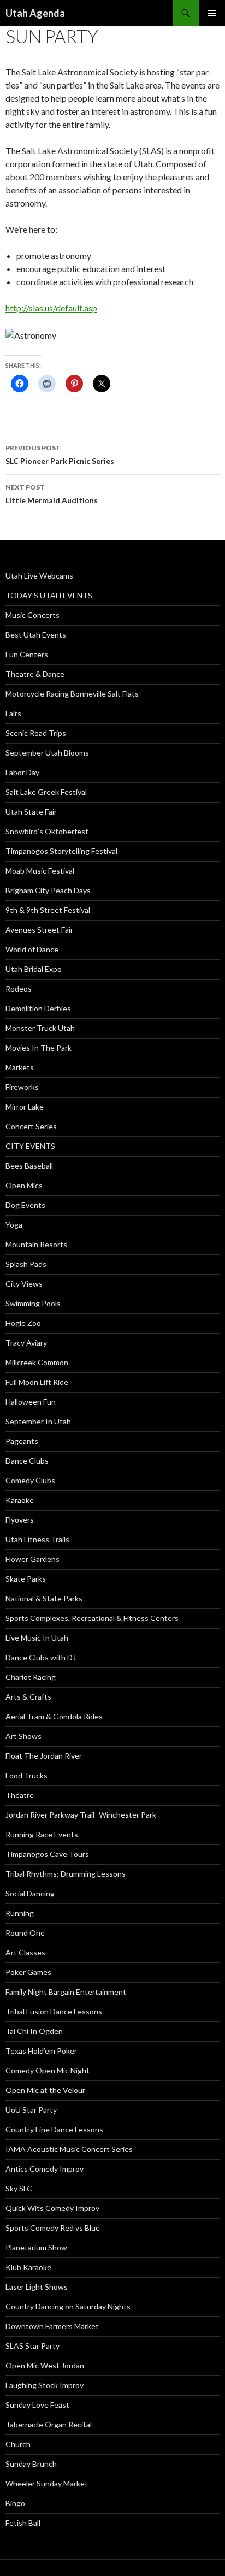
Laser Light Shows (37, 2287)
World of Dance (32, 949)
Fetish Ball (23, 2523)
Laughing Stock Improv (45, 2385)
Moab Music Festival (40, 871)
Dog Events (25, 1205)
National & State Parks (44, 1598)
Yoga (14, 1225)
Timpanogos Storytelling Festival (61, 851)
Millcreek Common (37, 1362)
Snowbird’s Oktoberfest (47, 831)
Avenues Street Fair (39, 930)
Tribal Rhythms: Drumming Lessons (66, 1874)
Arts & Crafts (28, 1697)
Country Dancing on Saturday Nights (68, 2306)
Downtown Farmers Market (52, 2326)
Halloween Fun (31, 1402)
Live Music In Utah (37, 1638)
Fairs (13, 713)
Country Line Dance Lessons (54, 2129)
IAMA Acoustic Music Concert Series (69, 2149)
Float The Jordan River (44, 1756)
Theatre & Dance (35, 674)
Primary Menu (212, 13)
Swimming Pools (33, 1303)
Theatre (20, 1795)
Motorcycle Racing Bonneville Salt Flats (72, 694)
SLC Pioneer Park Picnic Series (60, 455)
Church (18, 2444)
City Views (24, 1284)
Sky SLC (19, 2188)
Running (20, 1913)
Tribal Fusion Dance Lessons (54, 2011)
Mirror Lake (25, 1107)
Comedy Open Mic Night (48, 2070)
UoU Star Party (31, 2110)
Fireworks (22, 1087)
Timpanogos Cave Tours (47, 1854)
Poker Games (28, 1972)
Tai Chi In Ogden (34, 2031)
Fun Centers (27, 654)
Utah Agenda (35, 13)
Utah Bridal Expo (34, 969)
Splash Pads (26, 1264)
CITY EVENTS (30, 1146)
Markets (20, 1067)
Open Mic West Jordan (45, 2365)
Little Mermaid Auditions (52, 494)
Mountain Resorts (36, 1244)
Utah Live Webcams (39, 576)
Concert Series (31, 1126)
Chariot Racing (31, 1677)
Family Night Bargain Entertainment (66, 1992)
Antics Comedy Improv (45, 2169)
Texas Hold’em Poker (41, 2051)
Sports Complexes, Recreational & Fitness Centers (92, 1618)
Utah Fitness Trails (37, 1539)
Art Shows (23, 1736)
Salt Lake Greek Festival (46, 792)
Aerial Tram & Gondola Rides (54, 1716)
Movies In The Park (39, 1048)
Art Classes (25, 1952)
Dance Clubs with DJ (41, 1657)
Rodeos (19, 989)
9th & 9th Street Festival (48, 910)
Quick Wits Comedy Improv (52, 2208)
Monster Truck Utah (40, 1028)
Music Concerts (32, 615)
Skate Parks (26, 1579)
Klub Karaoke (28, 2267)
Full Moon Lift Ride (37, 1382)
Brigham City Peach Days (48, 890)
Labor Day (22, 772)
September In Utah (38, 1421)
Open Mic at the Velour (45, 2090)
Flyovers (20, 1520)
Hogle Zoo (23, 1323)
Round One (25, 1933)
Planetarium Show (36, 2247)
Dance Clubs (27, 1461)
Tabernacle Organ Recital (49, 2424)
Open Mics (24, 1185)
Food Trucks (26, 1775)
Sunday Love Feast (37, 2405)
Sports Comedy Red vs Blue (53, 2228)
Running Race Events (42, 1834)
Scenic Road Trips (36, 733)
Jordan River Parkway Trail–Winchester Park (81, 1815)
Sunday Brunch (31, 2464)
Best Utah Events (36, 635)
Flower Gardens (32, 1559)
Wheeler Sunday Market (47, 2483)
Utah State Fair (31, 812)
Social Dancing (30, 1893)
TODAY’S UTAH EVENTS (49, 595)
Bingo (15, 2503)
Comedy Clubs (30, 1480)
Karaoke (20, 1500)
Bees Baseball (29, 1166)
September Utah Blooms (47, 753)
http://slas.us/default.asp (51, 308)
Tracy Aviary (26, 1343)
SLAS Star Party (32, 2346)
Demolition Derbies (38, 1008)
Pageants (22, 1441)
